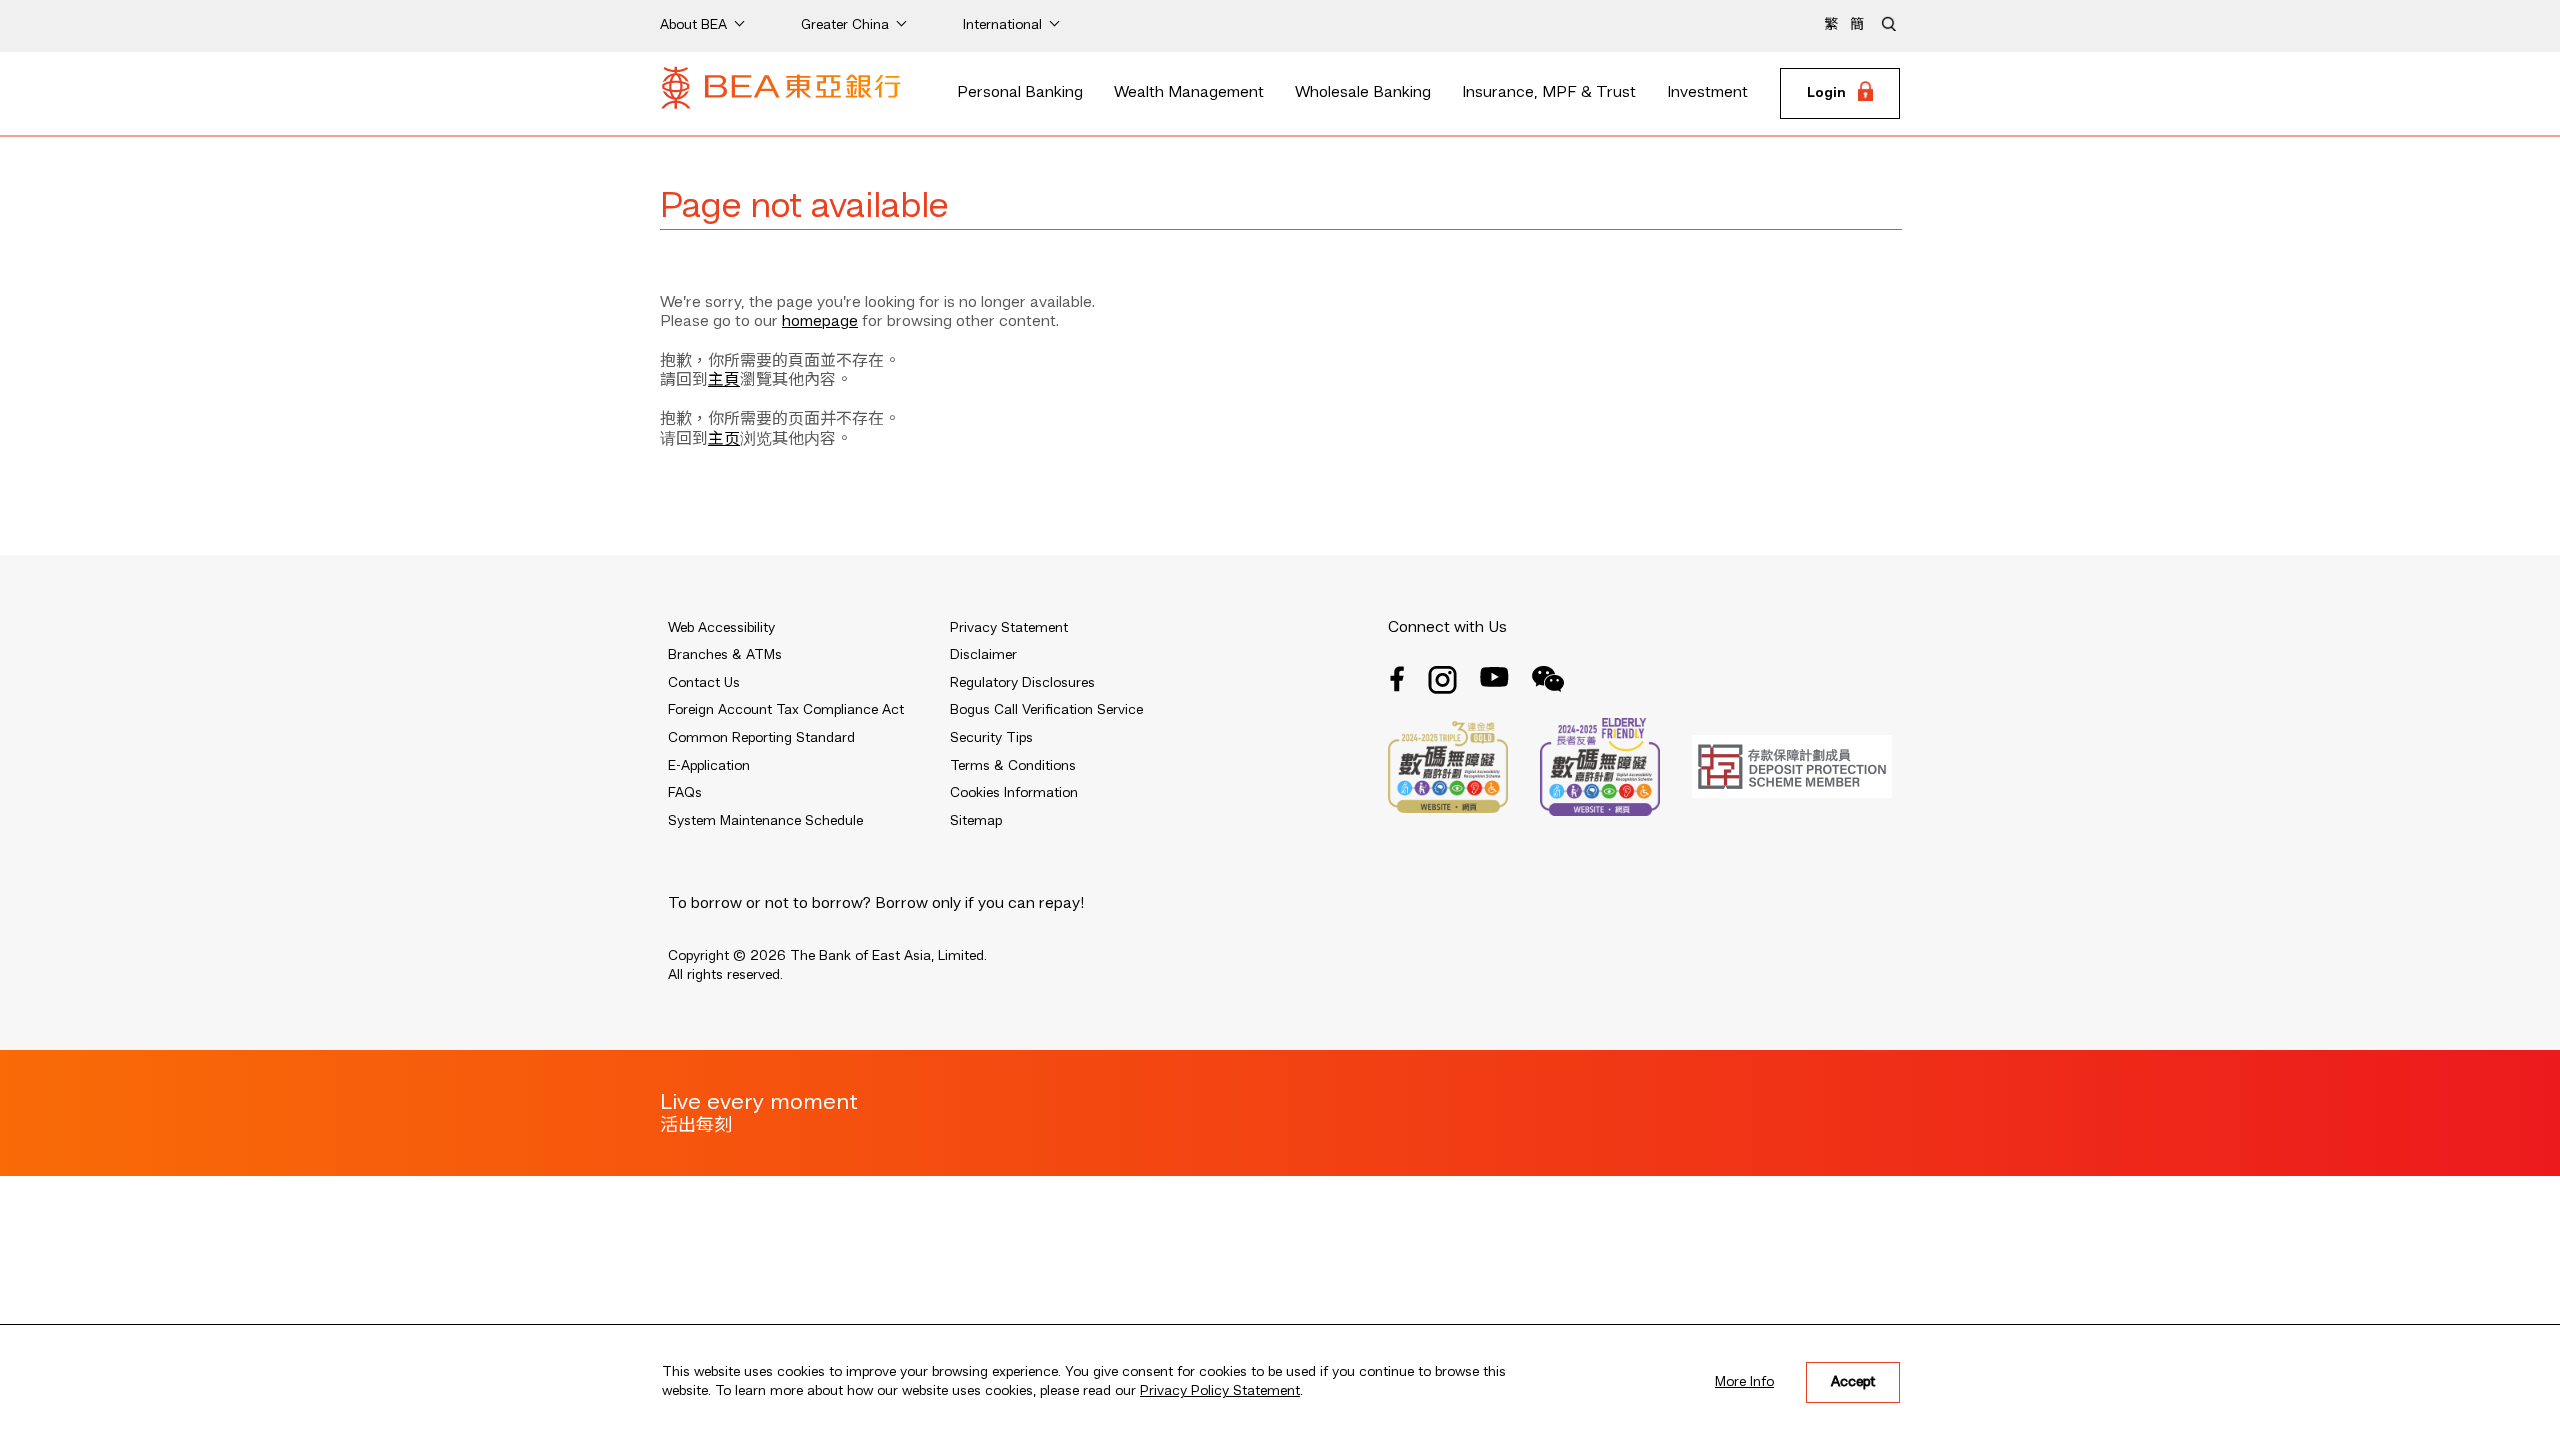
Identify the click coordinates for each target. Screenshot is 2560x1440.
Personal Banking (1020, 93)
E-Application (709, 766)
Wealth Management (1189, 93)
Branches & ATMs (725, 655)
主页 (724, 440)
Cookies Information (1014, 793)
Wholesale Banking (1363, 93)
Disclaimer (983, 655)
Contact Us (704, 683)
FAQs (685, 793)
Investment (1707, 93)
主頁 (724, 381)
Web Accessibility (721, 628)
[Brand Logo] (781, 94)
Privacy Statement (1009, 628)
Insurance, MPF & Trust (1549, 93)
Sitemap (976, 821)
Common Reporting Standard (761, 738)
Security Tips (991, 738)
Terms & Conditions (1013, 766)
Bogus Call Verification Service (1046, 710)
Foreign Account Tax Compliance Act (786, 710)
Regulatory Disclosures (1022, 683)
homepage (820, 322)
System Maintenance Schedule (765, 821)
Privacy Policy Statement (1220, 1391)
